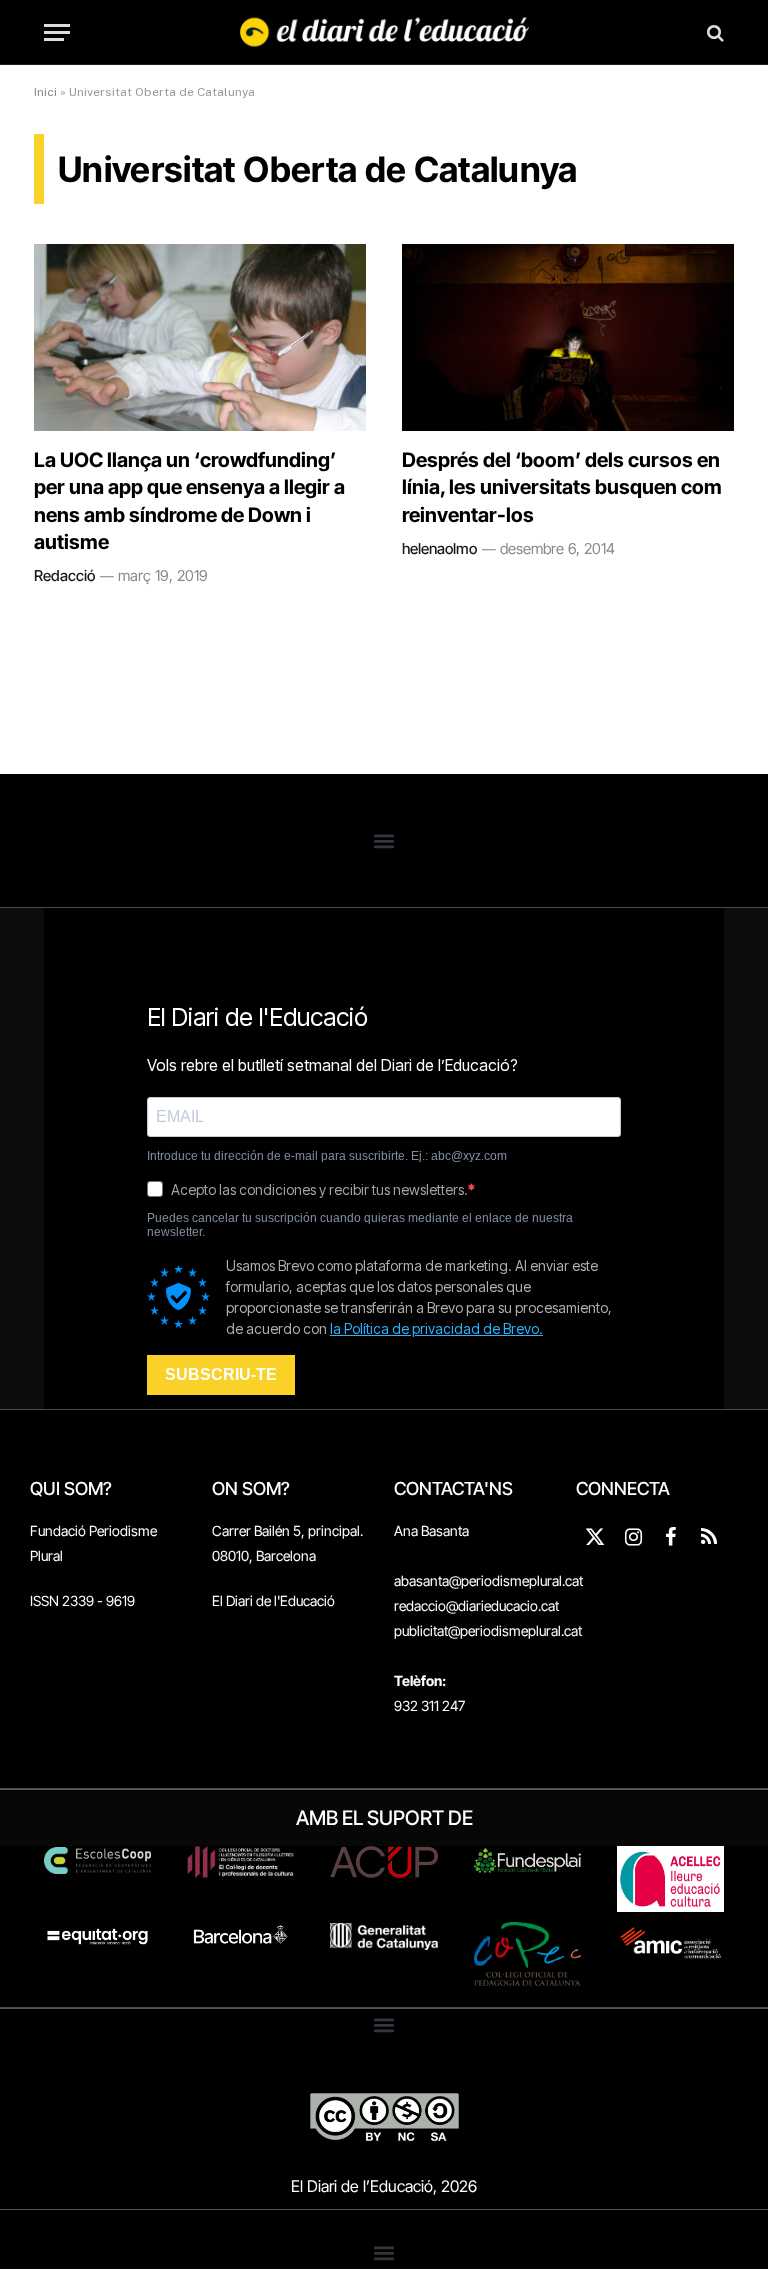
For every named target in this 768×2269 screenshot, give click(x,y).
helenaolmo (439, 548)
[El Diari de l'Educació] (384, 32)
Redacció (64, 575)
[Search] (713, 32)
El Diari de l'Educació (273, 1600)
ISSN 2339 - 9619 (82, 1600)
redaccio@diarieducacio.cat (476, 1605)
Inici (45, 92)
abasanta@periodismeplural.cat (488, 1580)
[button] (384, 840)
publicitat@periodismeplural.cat (488, 1630)
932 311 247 (429, 1705)
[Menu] (57, 32)
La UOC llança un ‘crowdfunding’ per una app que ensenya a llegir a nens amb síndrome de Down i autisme (189, 501)
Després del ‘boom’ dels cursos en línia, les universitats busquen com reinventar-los (562, 487)
